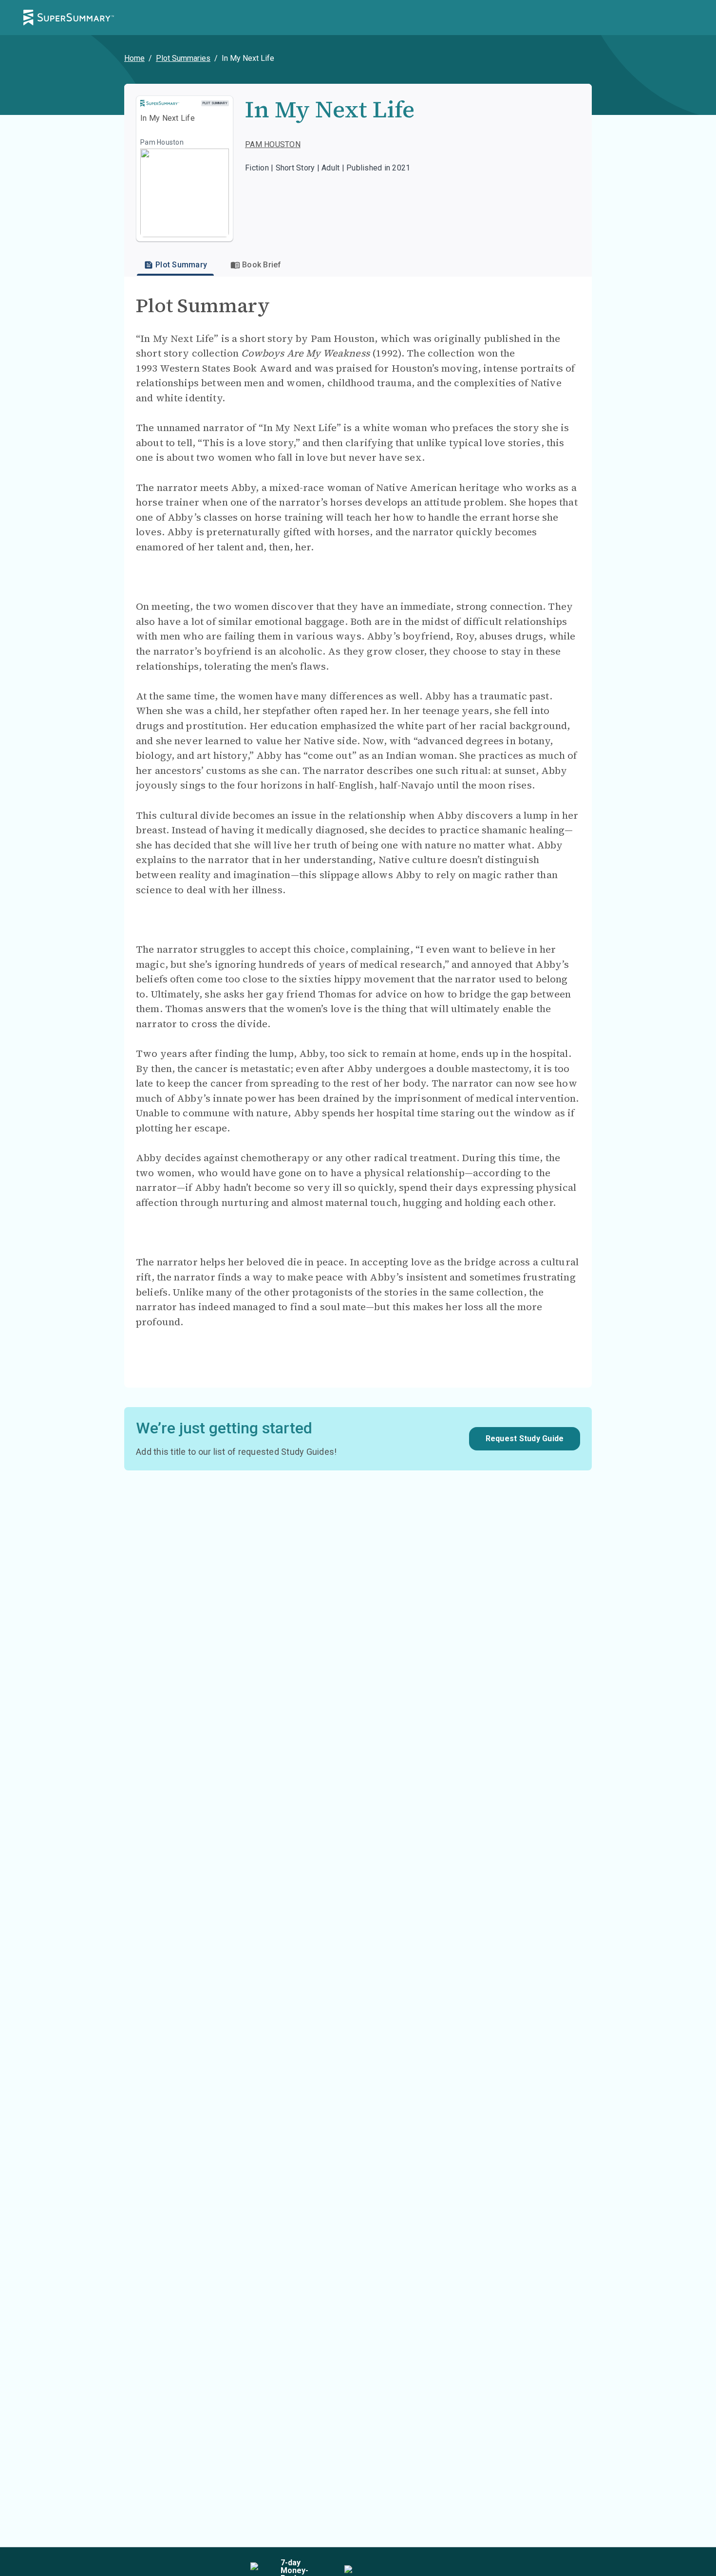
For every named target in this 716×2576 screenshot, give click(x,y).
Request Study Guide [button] (525, 1438)
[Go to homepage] (69, 18)
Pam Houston (273, 144)
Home (134, 58)
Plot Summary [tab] (181, 265)
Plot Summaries (183, 58)
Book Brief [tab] (262, 265)
